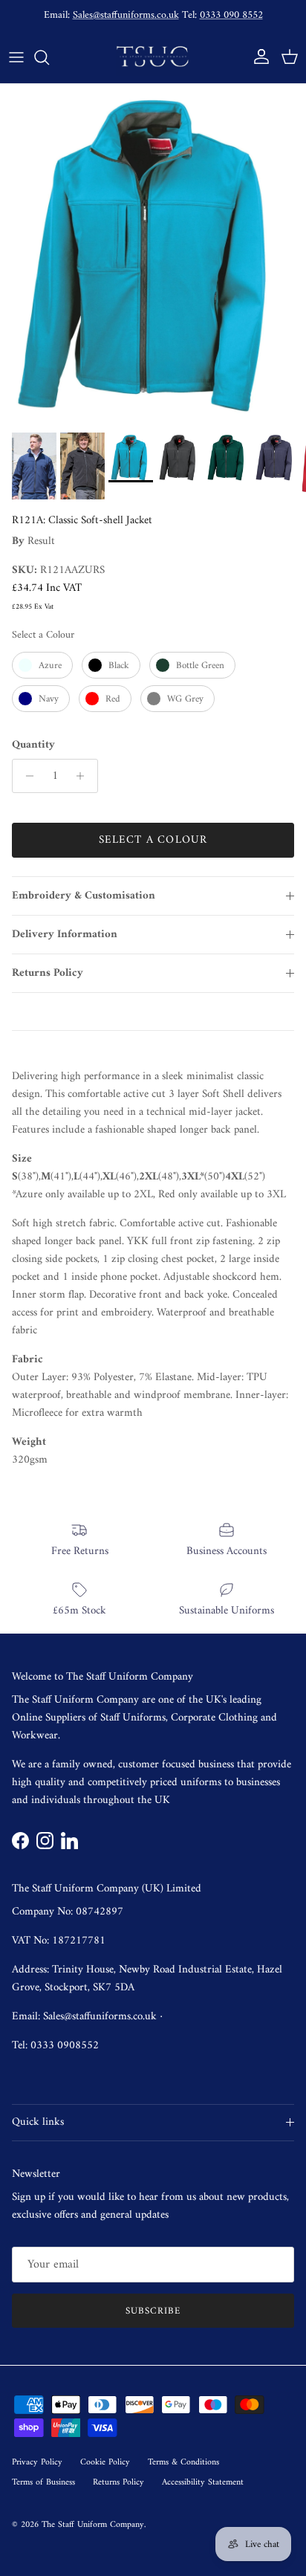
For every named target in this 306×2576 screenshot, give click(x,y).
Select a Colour (43, 635)
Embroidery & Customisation (84, 896)
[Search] (49, 57)
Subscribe (153, 2311)
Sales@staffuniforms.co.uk (126, 15)
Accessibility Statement (203, 2483)
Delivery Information (65, 935)
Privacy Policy (37, 2463)
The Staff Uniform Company (93, 2525)
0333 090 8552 (231, 15)
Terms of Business (43, 2483)
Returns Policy (48, 973)
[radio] (42, 665)
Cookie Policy (105, 2463)
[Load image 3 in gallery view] (153, 255)
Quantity (33, 745)
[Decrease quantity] (26, 776)
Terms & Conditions (183, 2463)
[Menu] (16, 57)
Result (41, 541)
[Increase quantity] (84, 776)
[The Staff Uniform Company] (153, 57)
